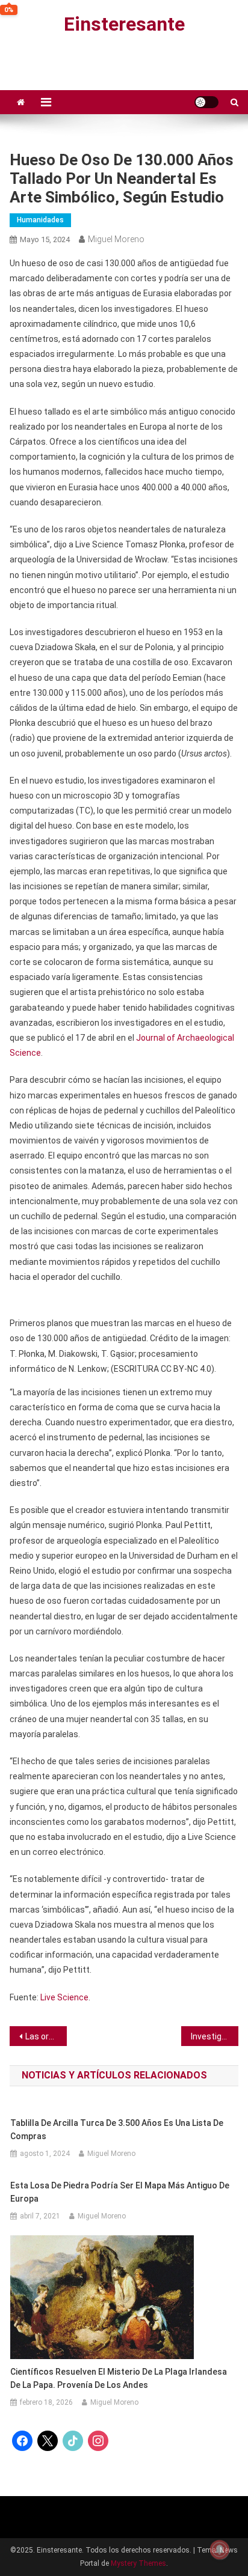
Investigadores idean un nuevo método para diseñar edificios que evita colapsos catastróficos (215, 2036)
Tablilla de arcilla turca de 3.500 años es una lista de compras (117, 2130)
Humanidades (40, 220)
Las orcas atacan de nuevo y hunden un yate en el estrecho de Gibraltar (46, 2036)
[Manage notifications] (220, 2550)
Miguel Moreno (116, 239)
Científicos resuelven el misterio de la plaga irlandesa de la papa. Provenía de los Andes (119, 2378)
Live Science (64, 1997)
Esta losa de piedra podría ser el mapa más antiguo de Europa (120, 2192)
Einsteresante (124, 24)
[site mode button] (206, 102)
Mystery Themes (138, 2563)
